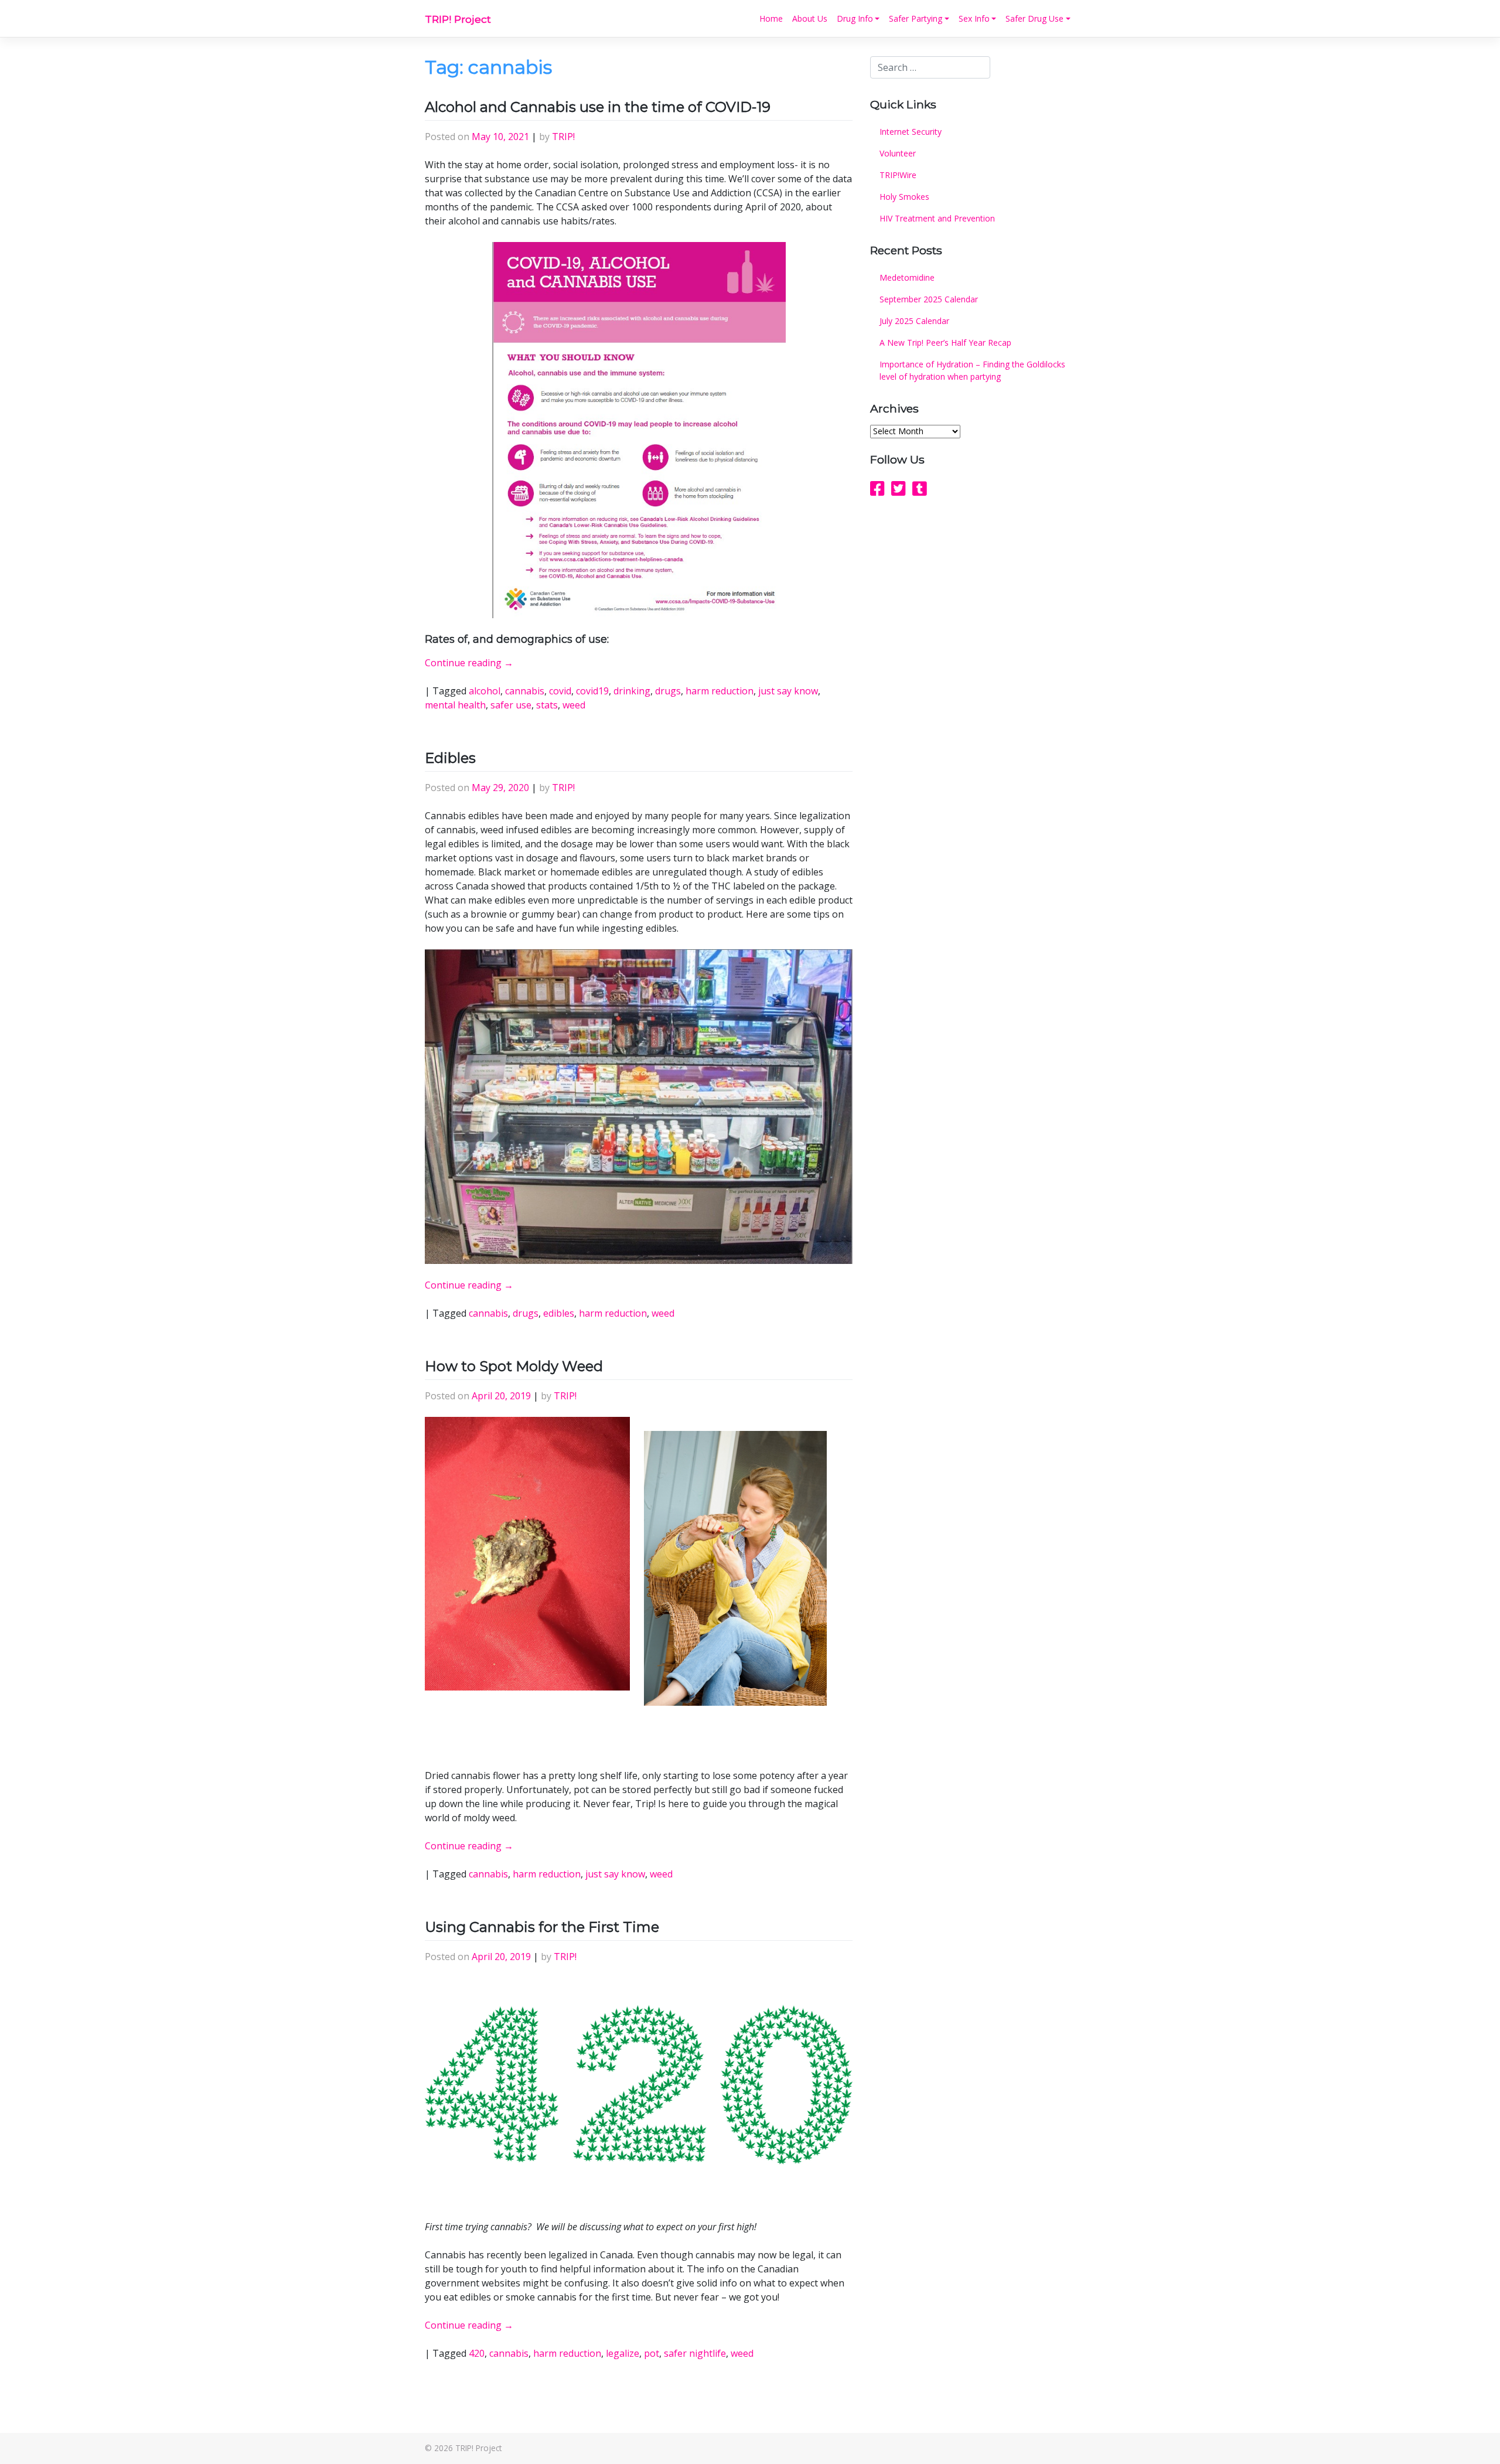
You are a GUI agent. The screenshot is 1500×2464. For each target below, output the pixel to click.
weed (574, 705)
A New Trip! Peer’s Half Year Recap (945, 342)
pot (652, 2353)
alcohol (485, 691)
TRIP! (563, 137)
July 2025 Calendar (914, 321)
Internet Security (911, 132)
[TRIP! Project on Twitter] (899, 488)
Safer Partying (916, 18)
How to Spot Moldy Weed (514, 1366)
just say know (788, 691)
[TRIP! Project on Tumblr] (920, 488)
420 (477, 2353)
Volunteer (898, 153)
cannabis (525, 691)
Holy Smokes (904, 197)
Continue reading (469, 663)
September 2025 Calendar (929, 299)
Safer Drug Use (1034, 18)
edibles (559, 1313)
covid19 (592, 691)
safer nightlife (695, 2353)
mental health (455, 705)
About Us (810, 18)
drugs (668, 691)
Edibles (450, 758)
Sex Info (974, 18)
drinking (632, 691)
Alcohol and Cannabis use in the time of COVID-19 (599, 107)
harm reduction (720, 691)
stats (547, 705)
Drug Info (855, 18)
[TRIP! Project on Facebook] (877, 488)
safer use (511, 705)
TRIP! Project (458, 19)
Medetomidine (907, 277)
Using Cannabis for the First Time (542, 1927)
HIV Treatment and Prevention (937, 218)
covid (560, 691)
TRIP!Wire (898, 175)
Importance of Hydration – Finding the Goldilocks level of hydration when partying (972, 370)
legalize (623, 2353)
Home (771, 18)
